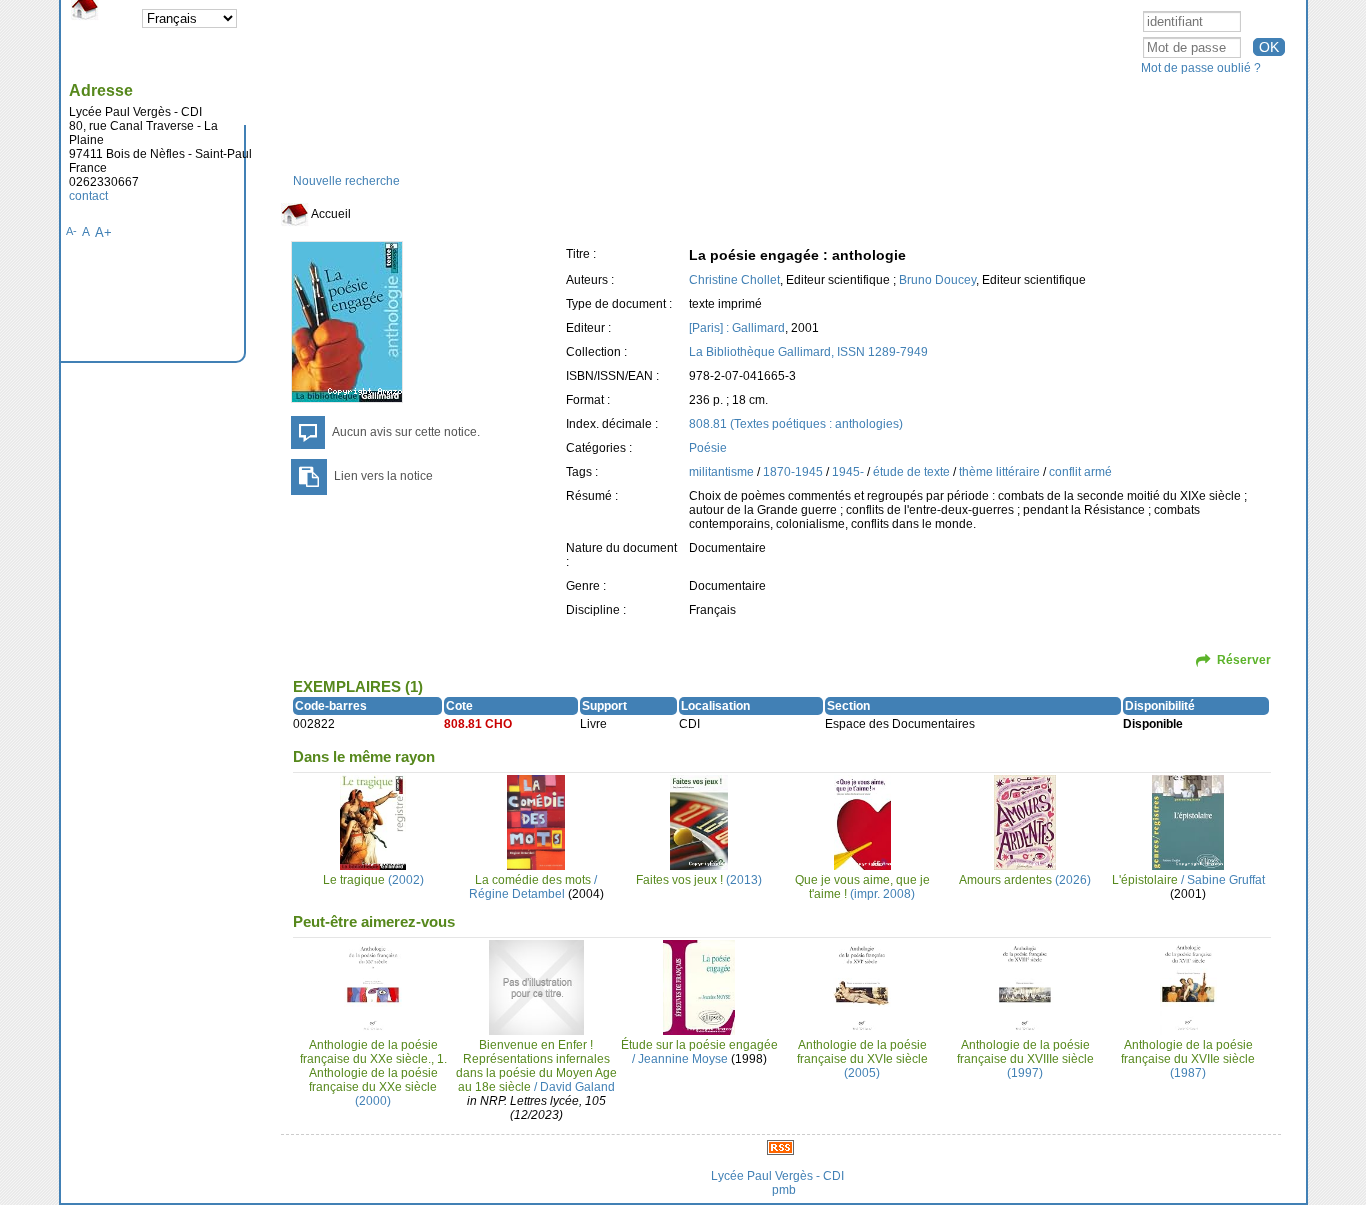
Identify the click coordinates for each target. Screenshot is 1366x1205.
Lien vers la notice (383, 476)
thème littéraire (1001, 472)
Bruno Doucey (937, 280)
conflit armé (1080, 472)
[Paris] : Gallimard (737, 328)
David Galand (577, 1087)
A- (71, 231)
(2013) (699, 880)
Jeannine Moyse (683, 1059)
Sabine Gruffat (1226, 880)
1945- (849, 472)
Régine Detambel (517, 894)
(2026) (1025, 880)
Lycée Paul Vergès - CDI (777, 1176)
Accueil (330, 214)
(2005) (862, 1059)
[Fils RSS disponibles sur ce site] (780, 1147)
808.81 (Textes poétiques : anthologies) (796, 424)
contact (88, 196)
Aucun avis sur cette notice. (406, 432)
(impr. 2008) (862, 887)
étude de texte (913, 472)
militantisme (723, 472)
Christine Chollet (734, 280)
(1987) (1188, 1059)
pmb (784, 1190)
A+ (103, 232)
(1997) (1025, 1059)
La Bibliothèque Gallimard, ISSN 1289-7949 (808, 352)
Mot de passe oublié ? (1201, 68)
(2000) (373, 1073)
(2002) (373, 880)
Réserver (1244, 660)
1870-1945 (794, 472)
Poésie (708, 448)
